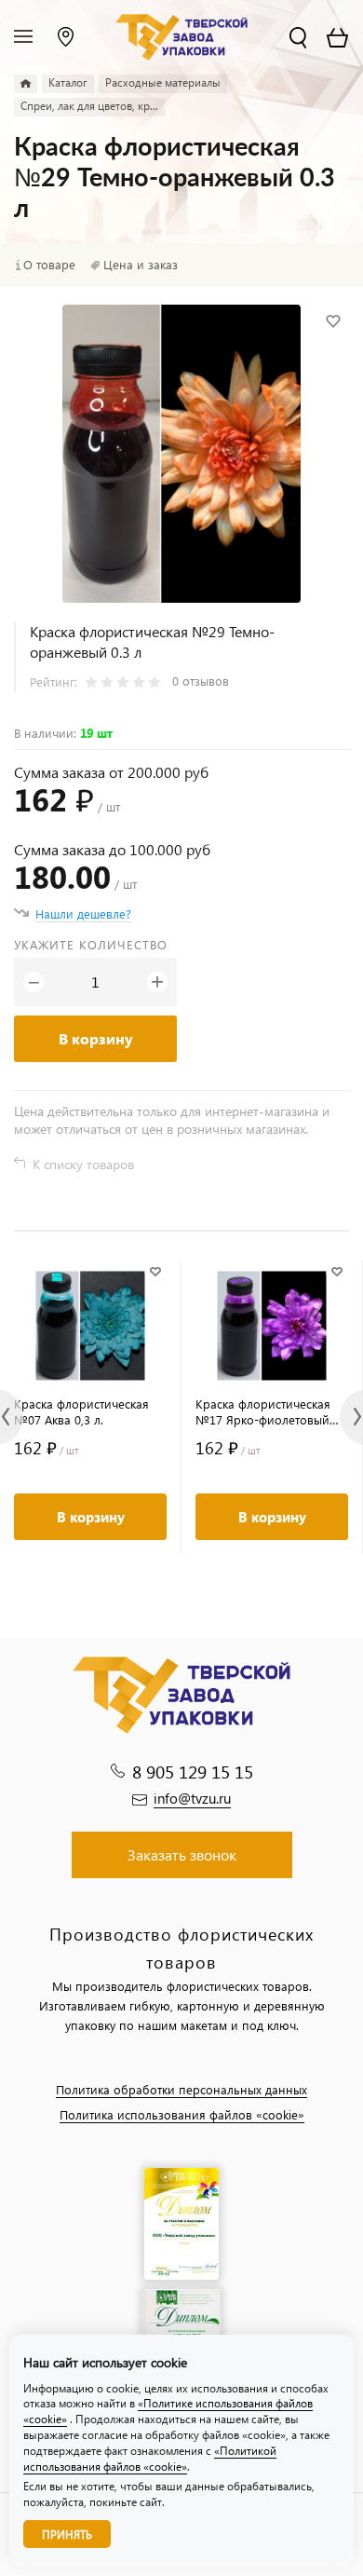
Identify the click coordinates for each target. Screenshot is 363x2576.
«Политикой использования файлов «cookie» (150, 2459)
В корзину (96, 1038)
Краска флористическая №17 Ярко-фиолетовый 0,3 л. (263, 1411)
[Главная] (26, 84)
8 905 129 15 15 (193, 1772)
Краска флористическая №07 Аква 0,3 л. (81, 1411)
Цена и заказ (141, 265)
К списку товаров (83, 1164)
